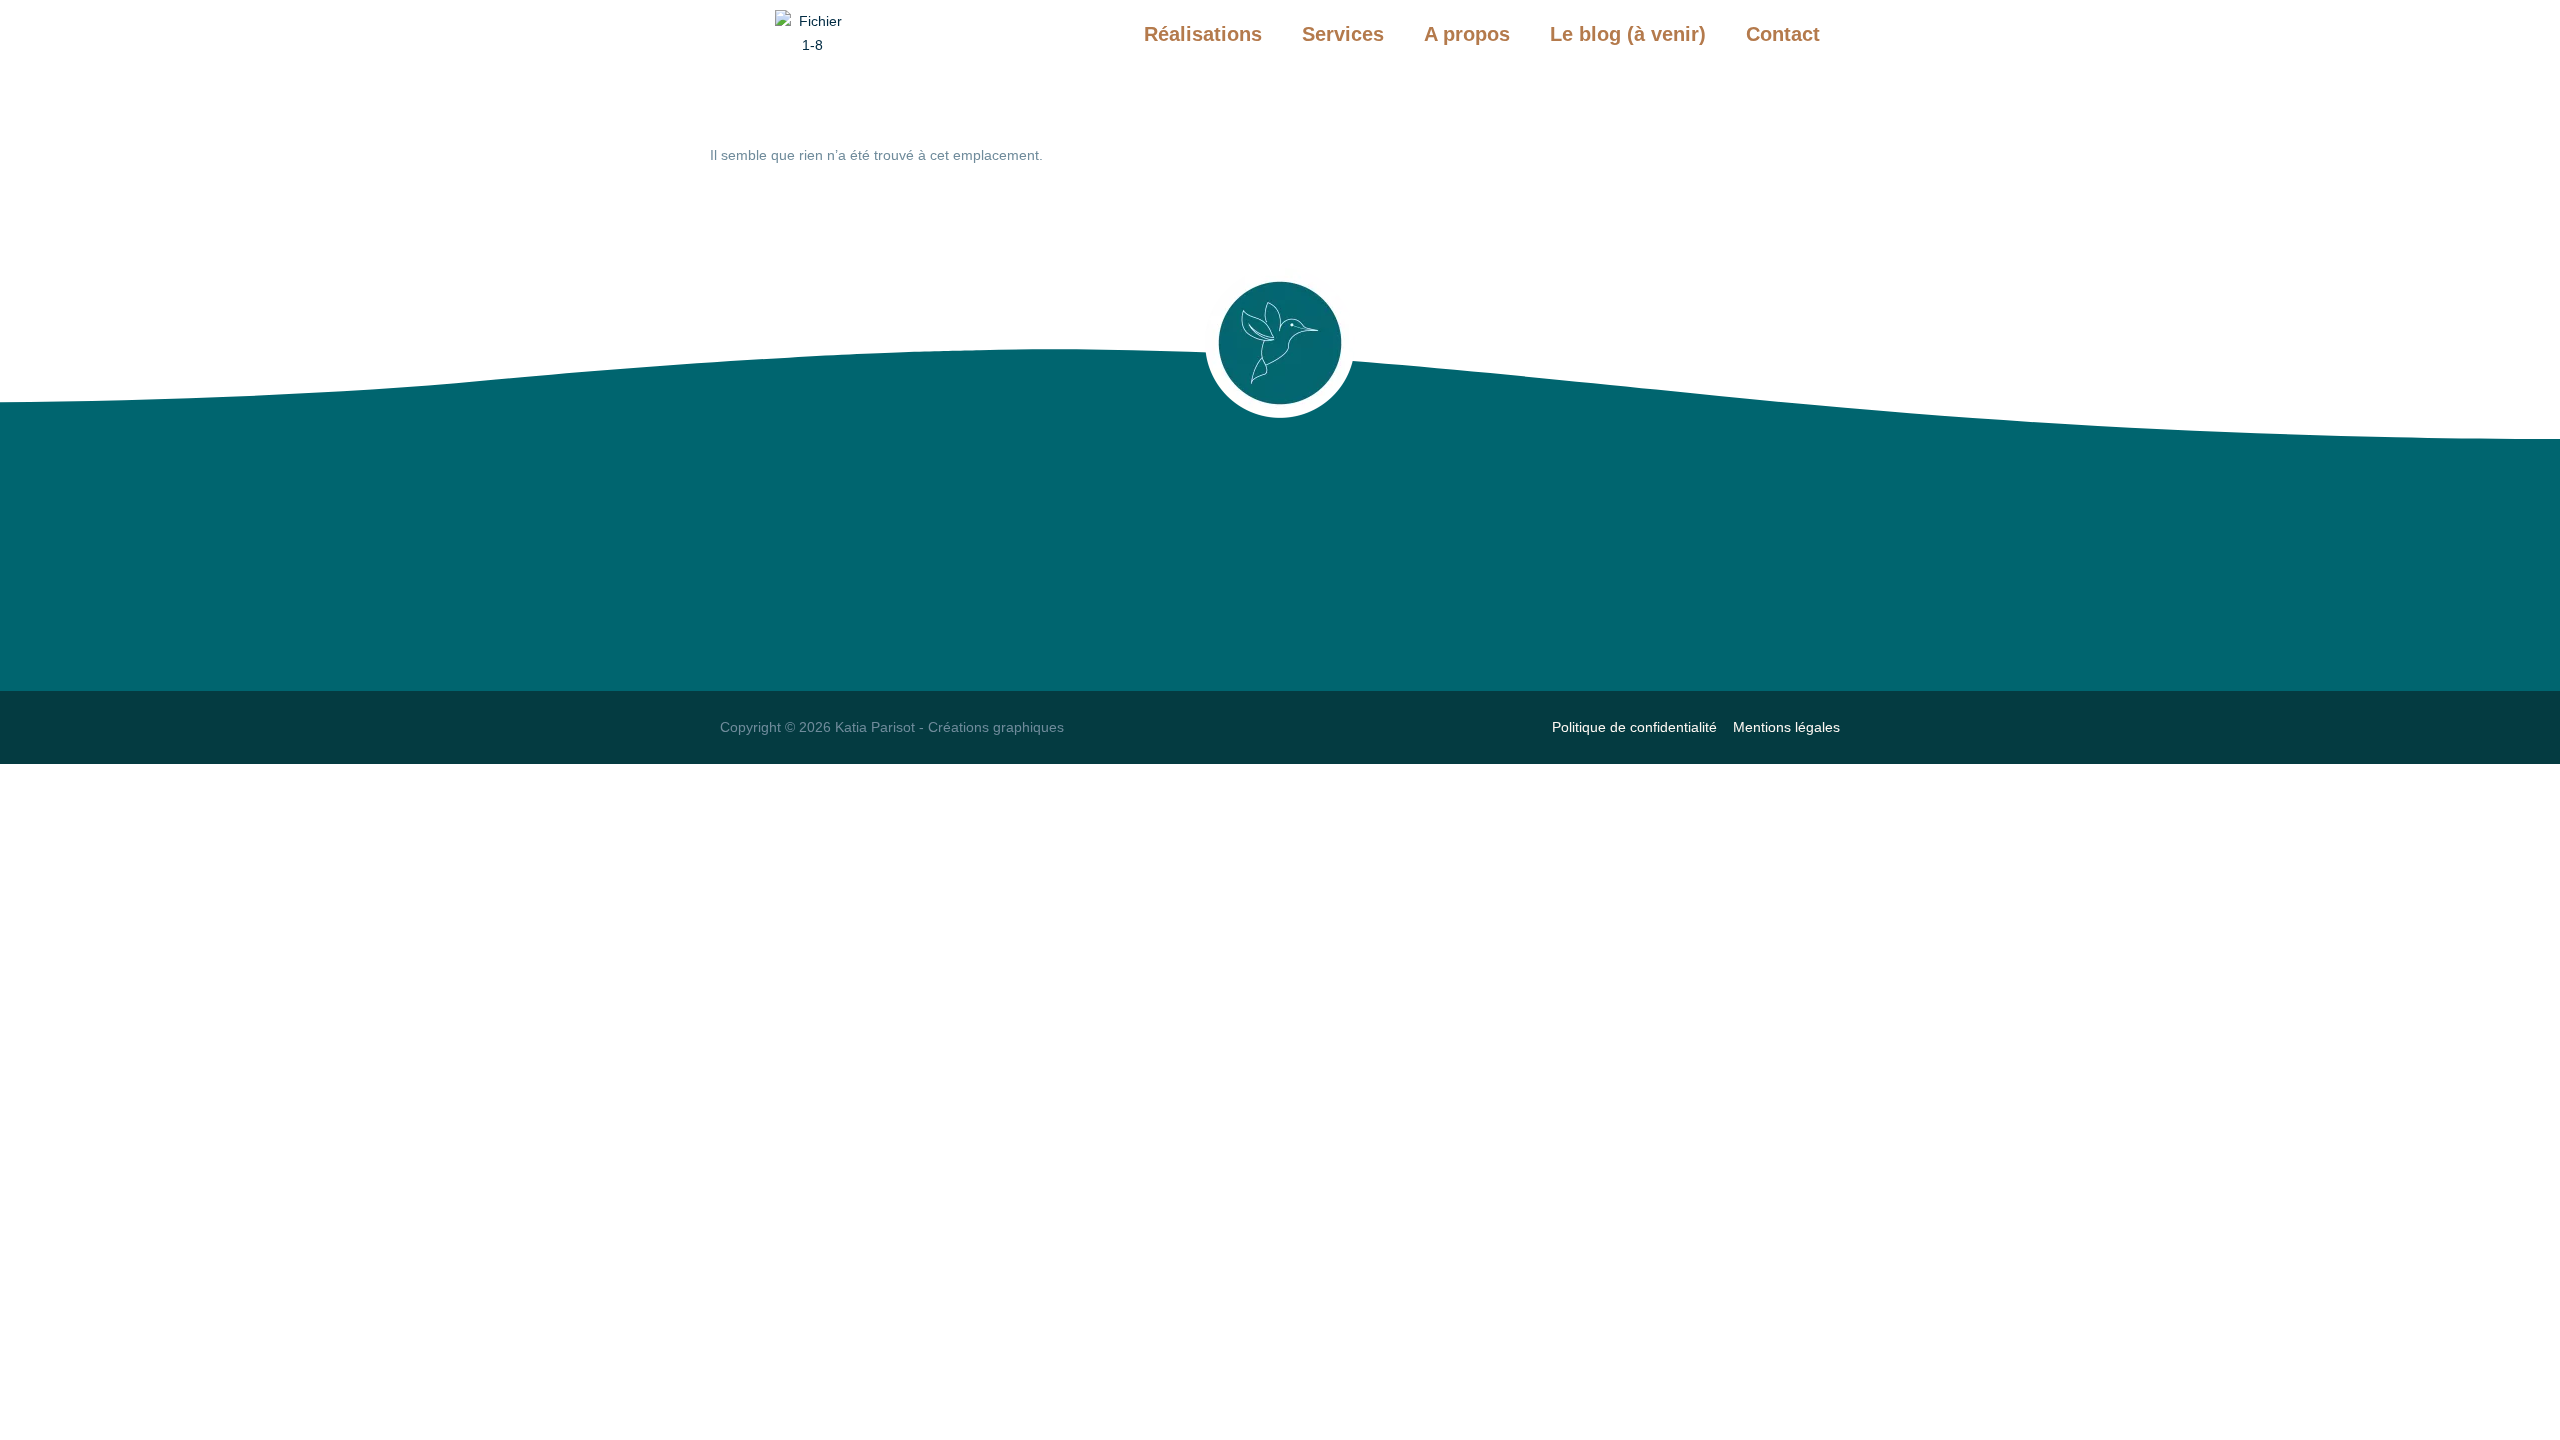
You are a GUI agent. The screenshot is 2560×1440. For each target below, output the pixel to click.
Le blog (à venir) (1628, 34)
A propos (1467, 34)
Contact (1783, 34)
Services (1343, 34)
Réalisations (1203, 34)
